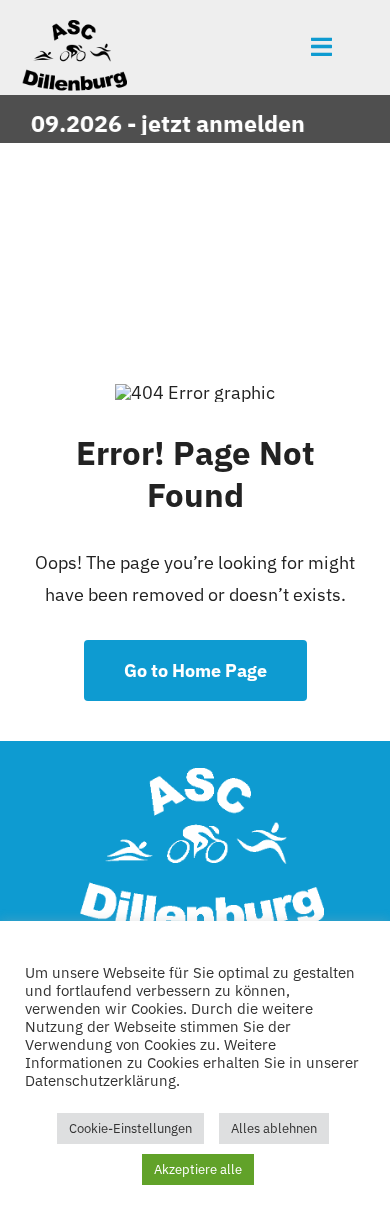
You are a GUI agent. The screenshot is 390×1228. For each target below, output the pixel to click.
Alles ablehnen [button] (274, 1128)
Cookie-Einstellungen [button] (130, 1128)
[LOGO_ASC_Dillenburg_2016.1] (73, 28)
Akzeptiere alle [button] (198, 1169)
